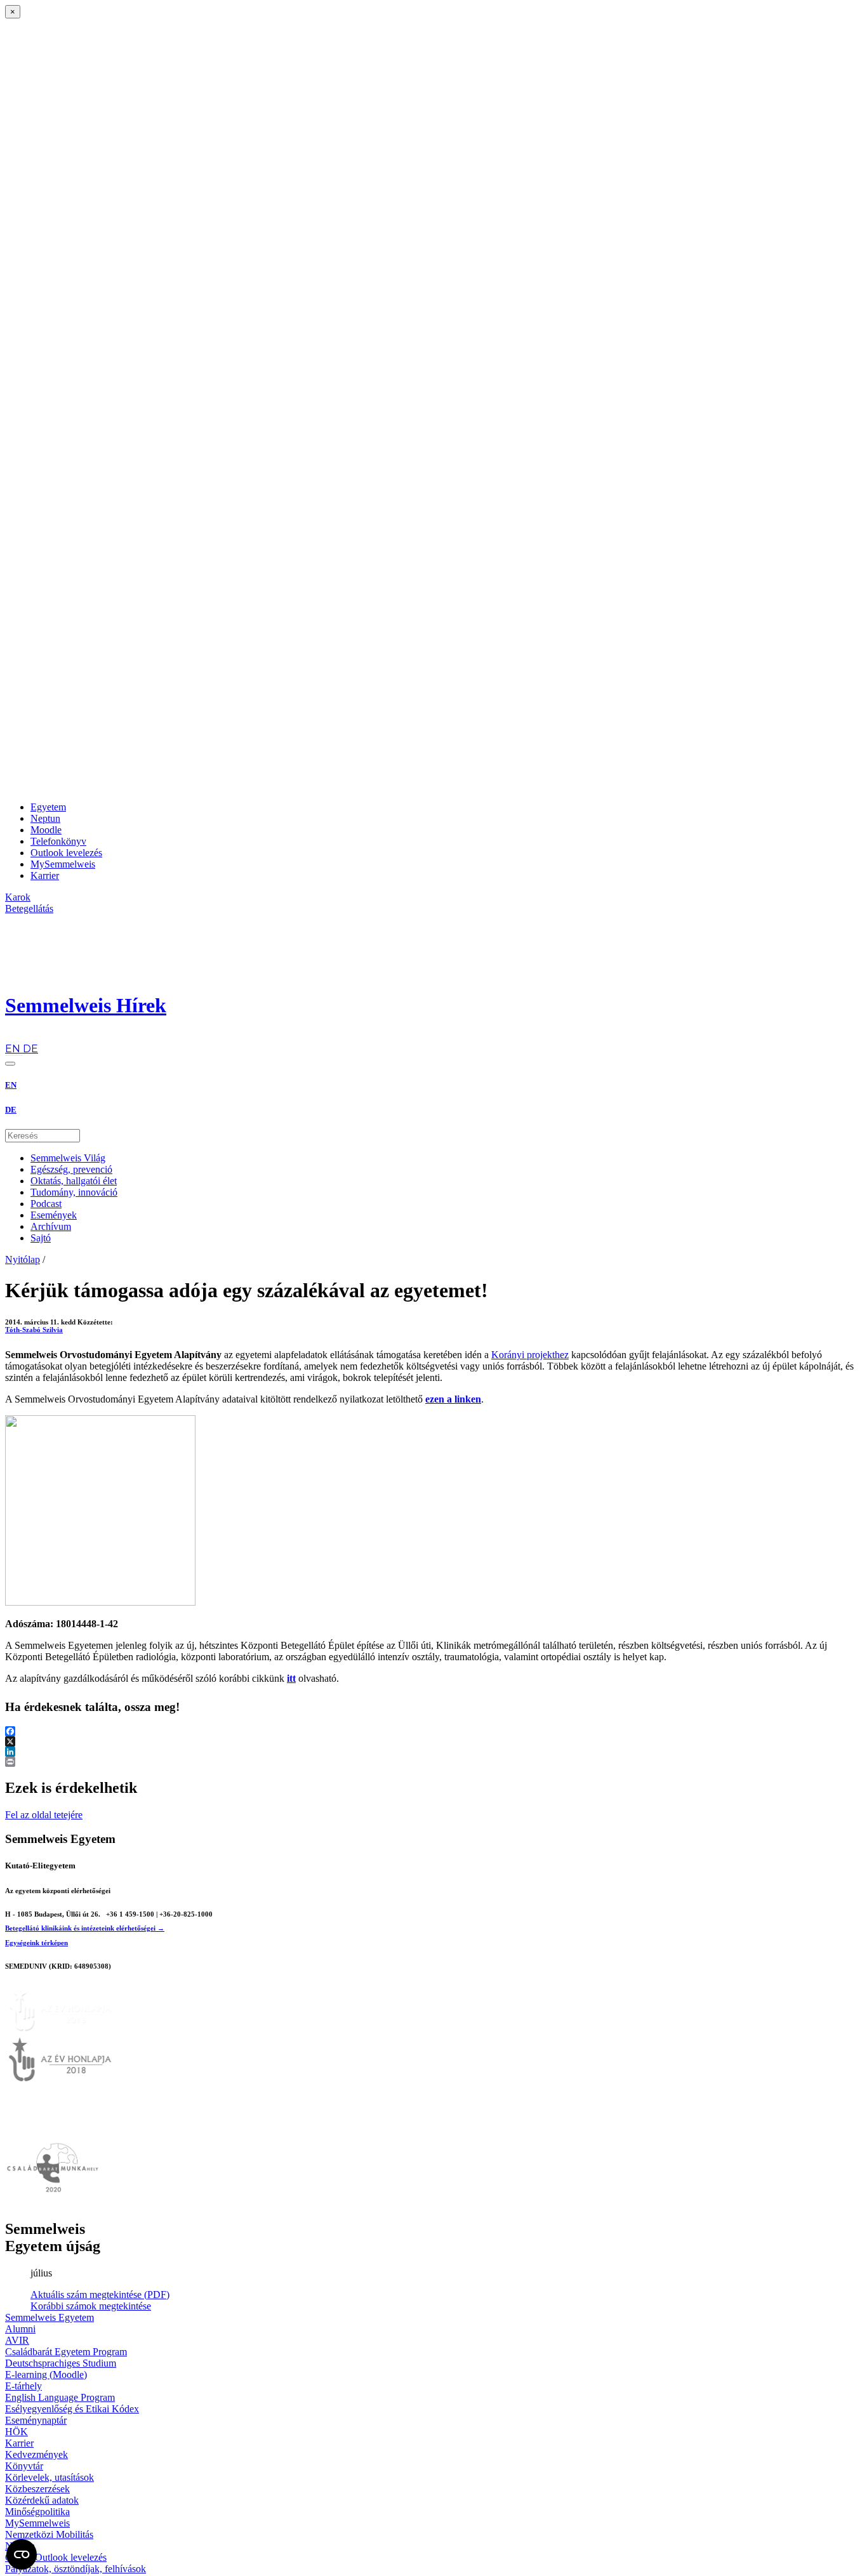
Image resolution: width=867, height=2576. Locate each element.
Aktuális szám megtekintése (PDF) (100, 2295)
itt (291, 1678)
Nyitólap (23, 1259)
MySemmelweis (63, 864)
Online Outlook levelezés (56, 2557)
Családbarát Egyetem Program (66, 2352)
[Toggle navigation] (10, 1064)
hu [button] (11, 1037)
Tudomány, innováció (74, 1192)
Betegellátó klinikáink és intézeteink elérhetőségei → (85, 1928)
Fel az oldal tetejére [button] (44, 1815)
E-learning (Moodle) (46, 2375)
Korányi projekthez (530, 1355)
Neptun (45, 818)
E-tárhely (23, 2386)
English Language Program (60, 2397)
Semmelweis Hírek (86, 1005)
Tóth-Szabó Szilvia (34, 1330)
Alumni (20, 2329)
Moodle (46, 830)
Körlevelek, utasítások (50, 2477)
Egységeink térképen (36, 1943)
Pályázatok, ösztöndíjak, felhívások (76, 2569)
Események (54, 1215)
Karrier (45, 875)
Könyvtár (24, 2466)
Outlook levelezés (66, 853)
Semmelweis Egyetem (50, 2317)
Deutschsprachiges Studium (61, 2363)
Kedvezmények (36, 2454)
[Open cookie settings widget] (22, 2554)
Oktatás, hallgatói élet (74, 1181)
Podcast (46, 1204)
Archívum (51, 1226)
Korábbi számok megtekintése (91, 2306)
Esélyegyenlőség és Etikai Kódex (72, 2409)
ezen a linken (453, 1399)
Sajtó (41, 1238)
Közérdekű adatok (42, 2500)
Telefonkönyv (58, 841)
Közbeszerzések (37, 2489)
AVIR (17, 2340)
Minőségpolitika (37, 2512)
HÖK (17, 2432)
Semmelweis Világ (68, 1158)
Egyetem (48, 807)
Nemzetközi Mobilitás (49, 2534)
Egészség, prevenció (71, 1169)
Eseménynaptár (36, 2420)
